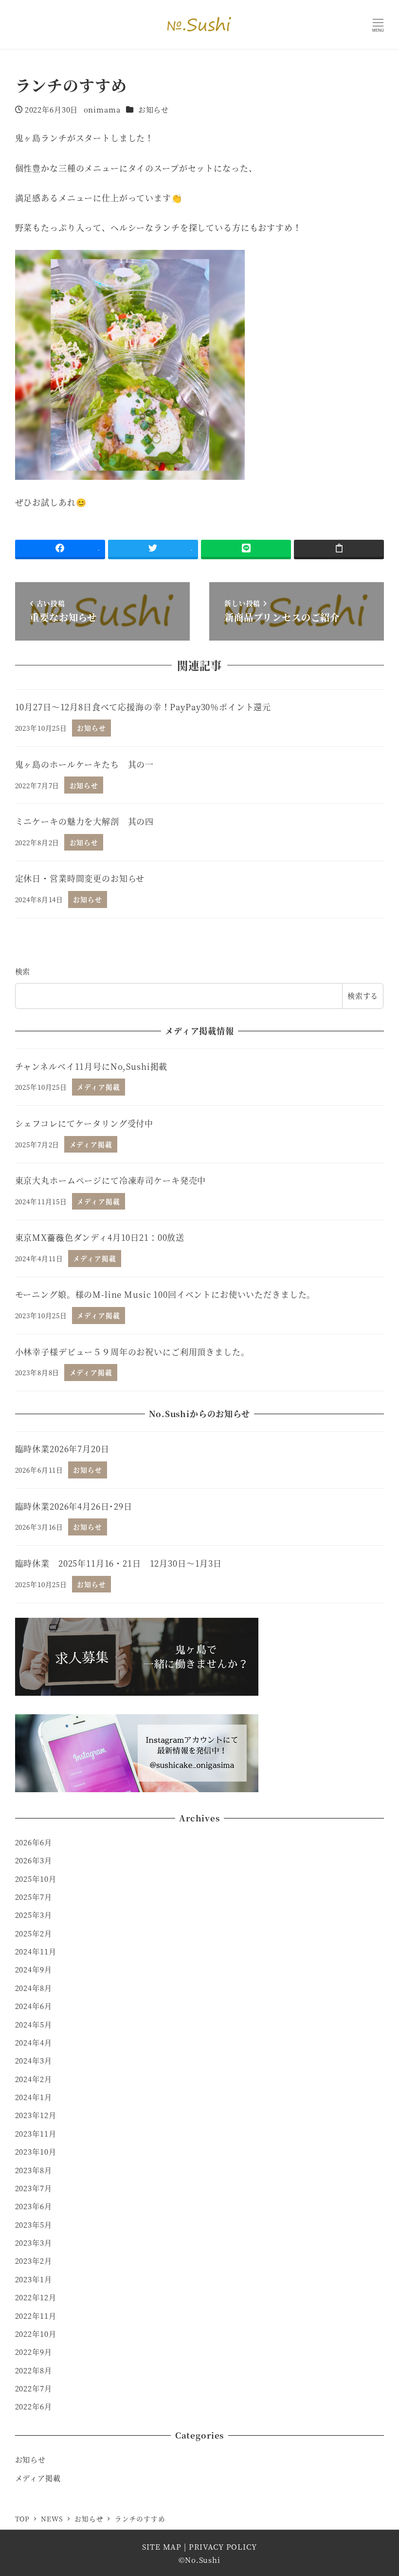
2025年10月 (36, 1879)
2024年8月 (34, 1988)
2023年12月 (36, 2115)
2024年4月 (34, 2042)
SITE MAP (162, 2547)
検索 (23, 971)
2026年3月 (34, 1860)
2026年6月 (34, 1842)
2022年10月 (36, 2334)
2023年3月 (34, 2243)
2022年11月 (36, 2316)
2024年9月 (34, 1969)
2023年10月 (36, 2151)
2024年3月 (34, 2060)
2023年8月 (34, 2170)
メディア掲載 (38, 2478)
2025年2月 (34, 1933)
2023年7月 (34, 2188)
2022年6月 (34, 2406)
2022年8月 (34, 2370)
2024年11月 (36, 1951)
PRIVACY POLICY (223, 2547)
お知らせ (154, 109)
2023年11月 (36, 2133)
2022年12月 (36, 2297)
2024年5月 (34, 2024)
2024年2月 (34, 2079)
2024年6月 (34, 2006)
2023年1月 (34, 2279)
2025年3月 (34, 1915)
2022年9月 (34, 2352)
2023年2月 (34, 2261)
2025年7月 (34, 1897)
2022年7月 (34, 2388)
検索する (363, 995)
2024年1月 (34, 2097)
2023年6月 (34, 2206)
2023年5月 (34, 2225)
